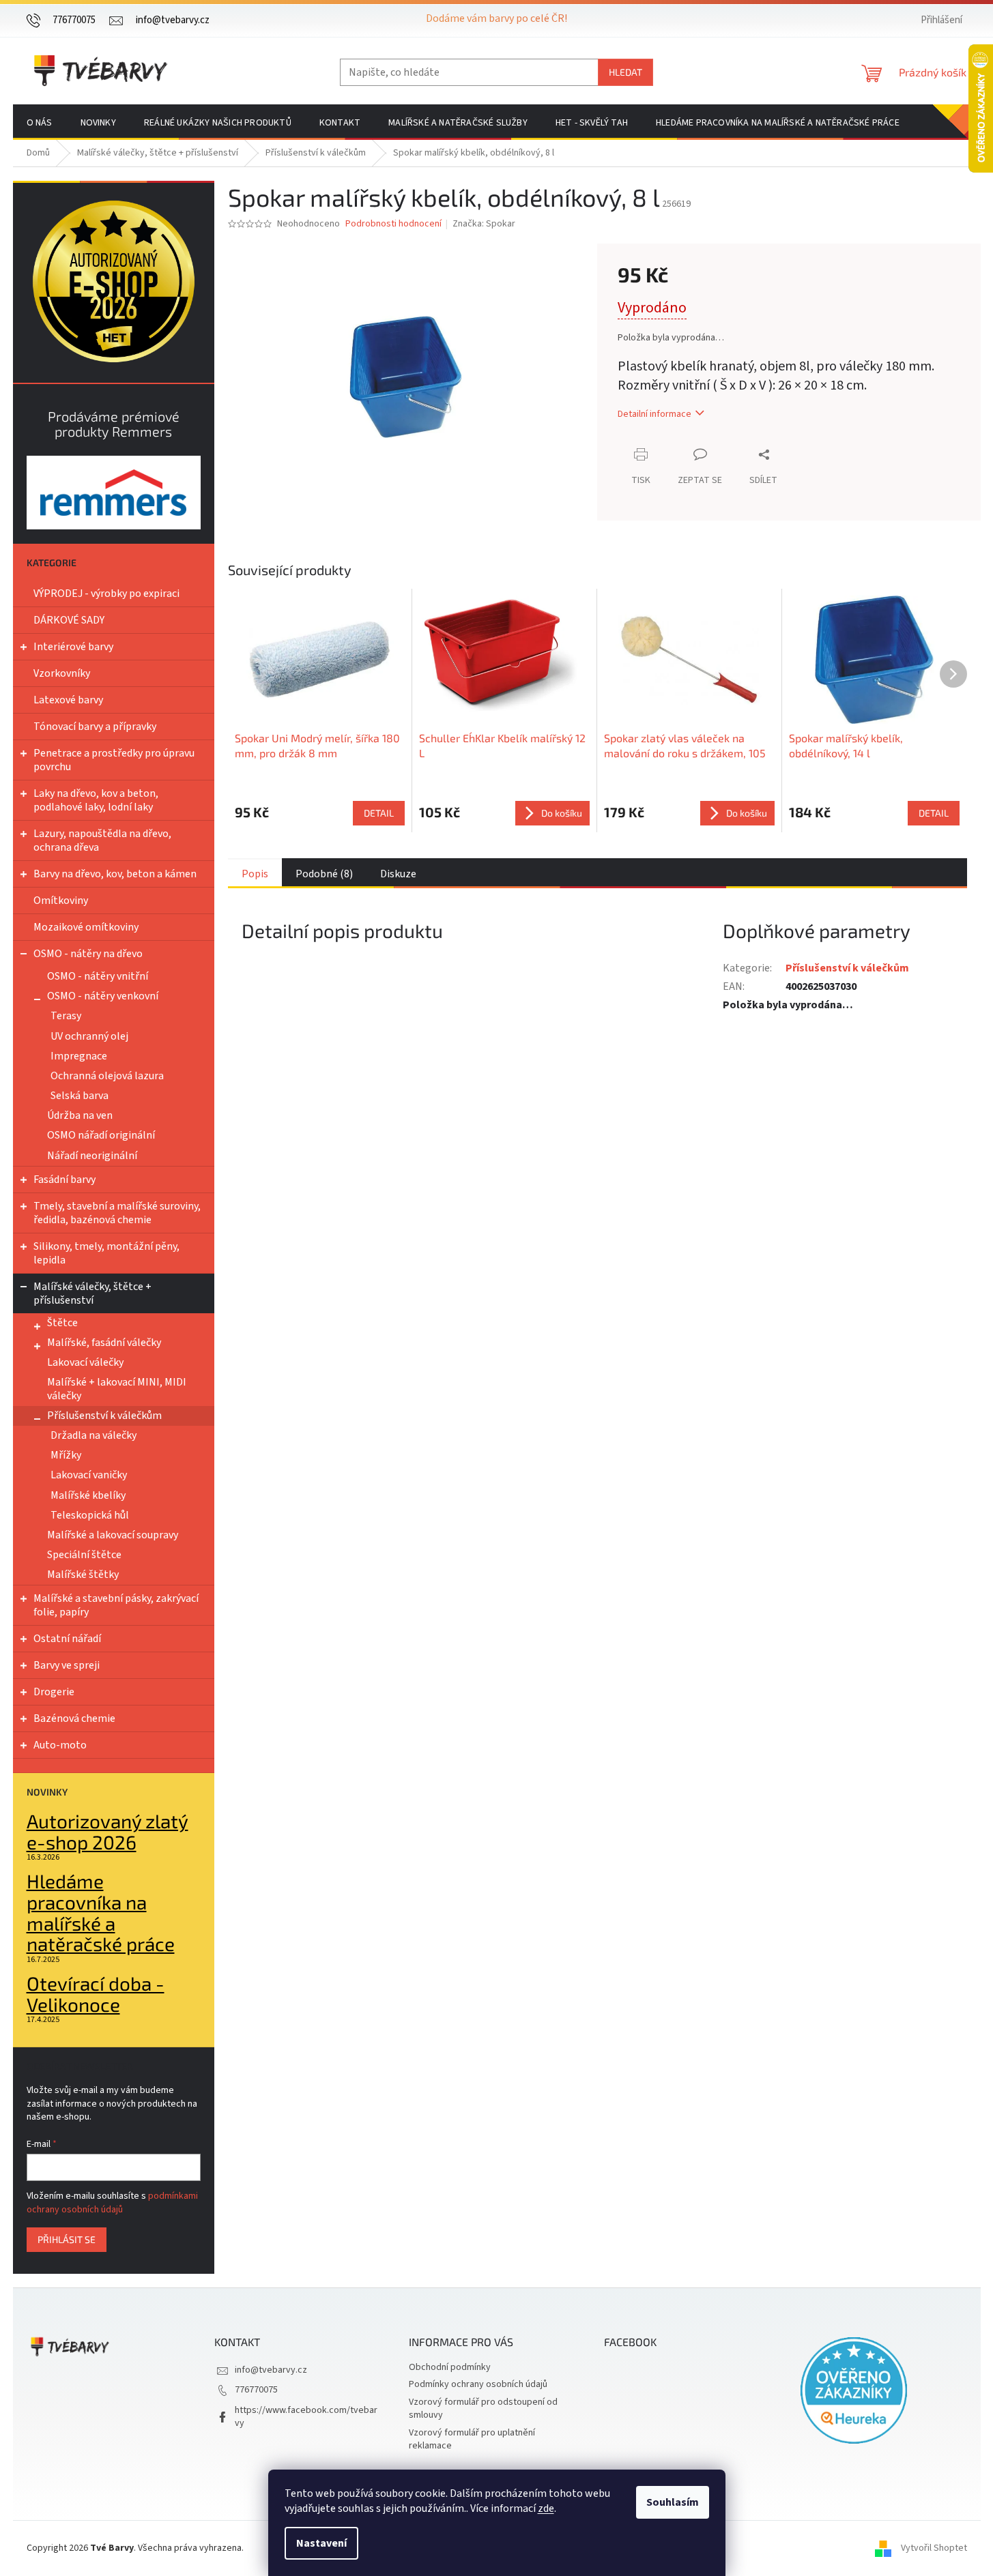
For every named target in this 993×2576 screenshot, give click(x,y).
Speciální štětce (84, 1555)
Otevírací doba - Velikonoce (96, 1994)
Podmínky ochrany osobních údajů (478, 2384)
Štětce (62, 1323)
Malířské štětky (83, 1575)
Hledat (625, 72)
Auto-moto (60, 1745)
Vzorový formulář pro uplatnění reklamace (472, 2439)
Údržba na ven (80, 1115)
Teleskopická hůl (90, 1515)
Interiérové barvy (73, 647)
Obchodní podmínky (450, 2367)
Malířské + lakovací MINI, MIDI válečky (117, 1389)
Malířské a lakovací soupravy (113, 1535)
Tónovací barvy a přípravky (95, 727)
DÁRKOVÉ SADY (69, 620)
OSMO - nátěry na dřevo (88, 954)
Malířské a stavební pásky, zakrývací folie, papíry (116, 1605)
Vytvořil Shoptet (934, 2548)
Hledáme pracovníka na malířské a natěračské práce (101, 1913)
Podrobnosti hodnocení (393, 224)
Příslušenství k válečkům (104, 1416)
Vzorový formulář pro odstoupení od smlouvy (483, 2409)
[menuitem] (40, 123)
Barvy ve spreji (67, 1665)
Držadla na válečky (93, 1435)
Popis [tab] (255, 874)
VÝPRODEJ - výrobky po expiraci (106, 594)
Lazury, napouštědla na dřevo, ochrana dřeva (102, 840)
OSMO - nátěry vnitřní (98, 976)
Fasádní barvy (64, 1180)
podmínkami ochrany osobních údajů (112, 2203)
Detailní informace (654, 414)
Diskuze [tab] (398, 874)
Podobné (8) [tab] (324, 874)
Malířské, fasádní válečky (104, 1343)
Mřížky (66, 1455)
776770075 (256, 2390)
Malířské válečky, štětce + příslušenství (92, 1293)
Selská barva (80, 1096)
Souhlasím (673, 2502)
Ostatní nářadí (67, 1639)
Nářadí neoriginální (92, 1156)
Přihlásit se (67, 2239)
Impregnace (79, 1056)
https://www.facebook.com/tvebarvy (306, 2417)
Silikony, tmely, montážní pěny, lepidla (106, 1253)
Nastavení (321, 2543)
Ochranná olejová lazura (107, 1076)
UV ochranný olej (89, 1036)
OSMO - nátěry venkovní (103, 996)
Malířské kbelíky (88, 1495)
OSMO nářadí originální (101, 1135)
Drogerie (54, 1692)
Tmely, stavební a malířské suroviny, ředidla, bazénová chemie (117, 1213)
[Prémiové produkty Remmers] (114, 492)
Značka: (484, 224)
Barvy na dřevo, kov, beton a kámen (115, 874)
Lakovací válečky (85, 1362)
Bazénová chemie (74, 1718)
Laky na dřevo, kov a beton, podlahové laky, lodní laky (96, 800)
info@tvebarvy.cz (271, 2370)
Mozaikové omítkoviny (86, 927)
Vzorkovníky (62, 673)
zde (546, 2508)
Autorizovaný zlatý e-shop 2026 (107, 1832)
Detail (379, 813)
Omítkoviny (61, 901)
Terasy (66, 1016)
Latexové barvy (68, 700)
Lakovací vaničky (89, 1475)
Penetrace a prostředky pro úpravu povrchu (114, 760)
